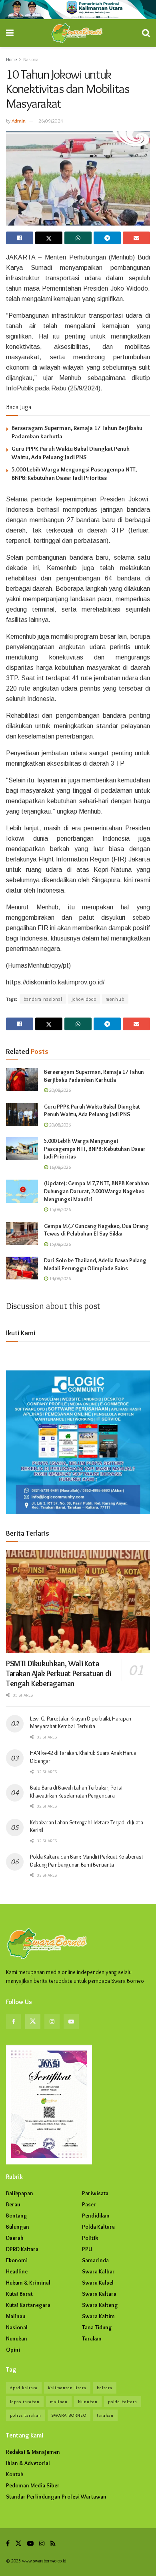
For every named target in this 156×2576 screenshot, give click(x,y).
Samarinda (95, 2260)
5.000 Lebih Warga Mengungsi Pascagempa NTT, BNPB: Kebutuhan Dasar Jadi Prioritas (95, 1149)
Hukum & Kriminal (28, 2283)
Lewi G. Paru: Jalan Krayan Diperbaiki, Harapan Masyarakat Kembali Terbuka (81, 1723)
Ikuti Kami (21, 1333)
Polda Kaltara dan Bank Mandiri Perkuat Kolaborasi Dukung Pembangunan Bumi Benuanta (86, 1861)
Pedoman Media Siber (33, 2485)
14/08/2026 (59, 1278)
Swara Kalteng (100, 2305)
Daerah (15, 2238)
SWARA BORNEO (69, 2415)
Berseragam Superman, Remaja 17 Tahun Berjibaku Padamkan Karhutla (94, 1076)
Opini (13, 2350)
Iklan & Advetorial (28, 2463)
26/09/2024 (51, 121)
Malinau (16, 2316)
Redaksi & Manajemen (33, 2452)
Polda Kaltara (98, 2227)
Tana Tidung (97, 2327)
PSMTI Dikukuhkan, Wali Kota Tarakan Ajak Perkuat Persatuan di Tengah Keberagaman (59, 1673)
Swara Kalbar (98, 2271)
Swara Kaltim (98, 2316)
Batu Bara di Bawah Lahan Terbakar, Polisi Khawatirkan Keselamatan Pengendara (76, 1792)
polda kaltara (123, 2402)
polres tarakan (26, 2415)
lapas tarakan (25, 2402)
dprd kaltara (24, 2388)
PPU (87, 2249)
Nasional (31, 59)
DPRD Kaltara (22, 2249)
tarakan (105, 2415)
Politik (90, 2238)
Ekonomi (17, 2260)
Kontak (15, 2474)
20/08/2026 (59, 1090)
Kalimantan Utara (67, 2388)
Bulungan (18, 2227)
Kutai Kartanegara (28, 2305)
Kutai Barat (19, 2294)
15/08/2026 (59, 1209)
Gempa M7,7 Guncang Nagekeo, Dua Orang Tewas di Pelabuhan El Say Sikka (96, 1230)
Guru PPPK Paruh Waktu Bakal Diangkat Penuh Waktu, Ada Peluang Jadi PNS (92, 1111)
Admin (19, 121)
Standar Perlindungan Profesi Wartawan (56, 2497)
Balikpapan (20, 2193)
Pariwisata (95, 2193)
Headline (17, 2271)
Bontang (17, 2216)
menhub (115, 999)
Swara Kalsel (98, 2283)
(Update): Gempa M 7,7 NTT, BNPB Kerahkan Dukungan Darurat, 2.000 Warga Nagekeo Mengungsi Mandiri (97, 1191)
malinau (59, 2402)
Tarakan (92, 2338)
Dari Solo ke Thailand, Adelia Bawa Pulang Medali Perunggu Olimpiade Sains (95, 1264)
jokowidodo (84, 999)
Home (11, 59)
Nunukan (17, 2338)
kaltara (105, 2388)
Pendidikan (96, 2216)
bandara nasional (43, 999)
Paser (89, 2204)
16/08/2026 (59, 1167)
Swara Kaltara (99, 2294)
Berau (13, 2204)
